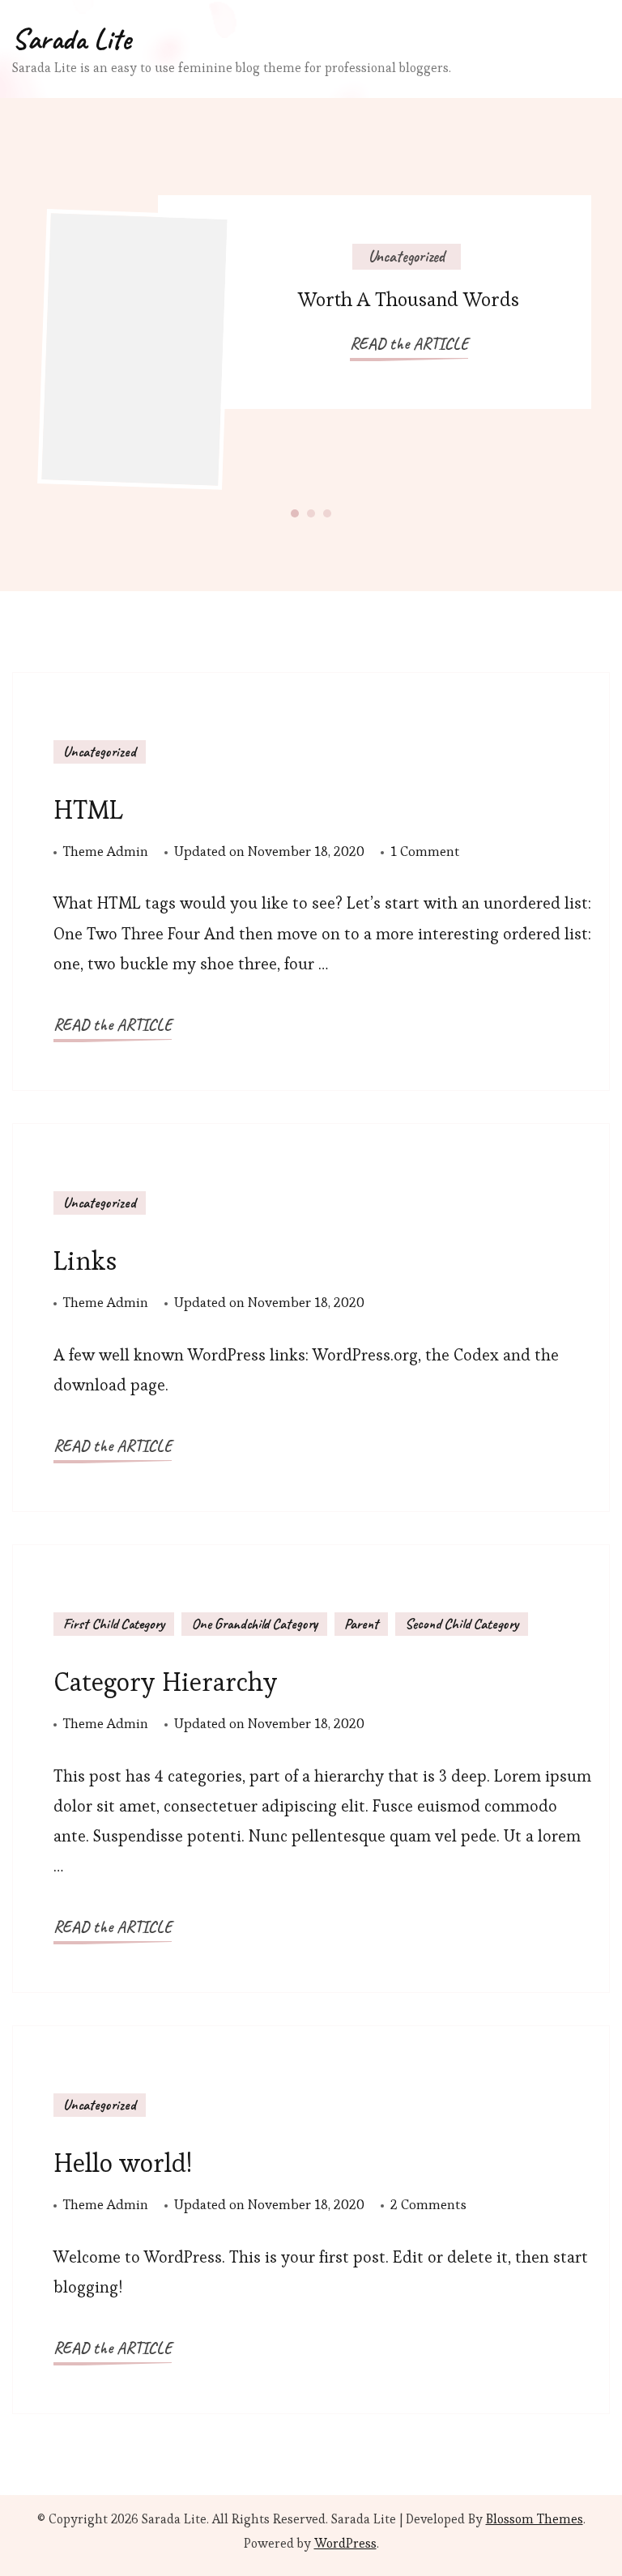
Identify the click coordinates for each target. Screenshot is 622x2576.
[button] (295, 513)
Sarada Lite (72, 39)
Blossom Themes (535, 2519)
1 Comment (425, 853)
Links (85, 1260)
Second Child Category (462, 1624)
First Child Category (114, 1624)
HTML (88, 809)
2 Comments (428, 2206)
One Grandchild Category (254, 1624)
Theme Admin (106, 851)
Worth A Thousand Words (409, 299)
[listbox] (311, 345)
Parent (361, 1624)
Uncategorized (407, 256)
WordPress (345, 2543)
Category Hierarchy (166, 1682)
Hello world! (123, 2163)
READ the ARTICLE (409, 344)
